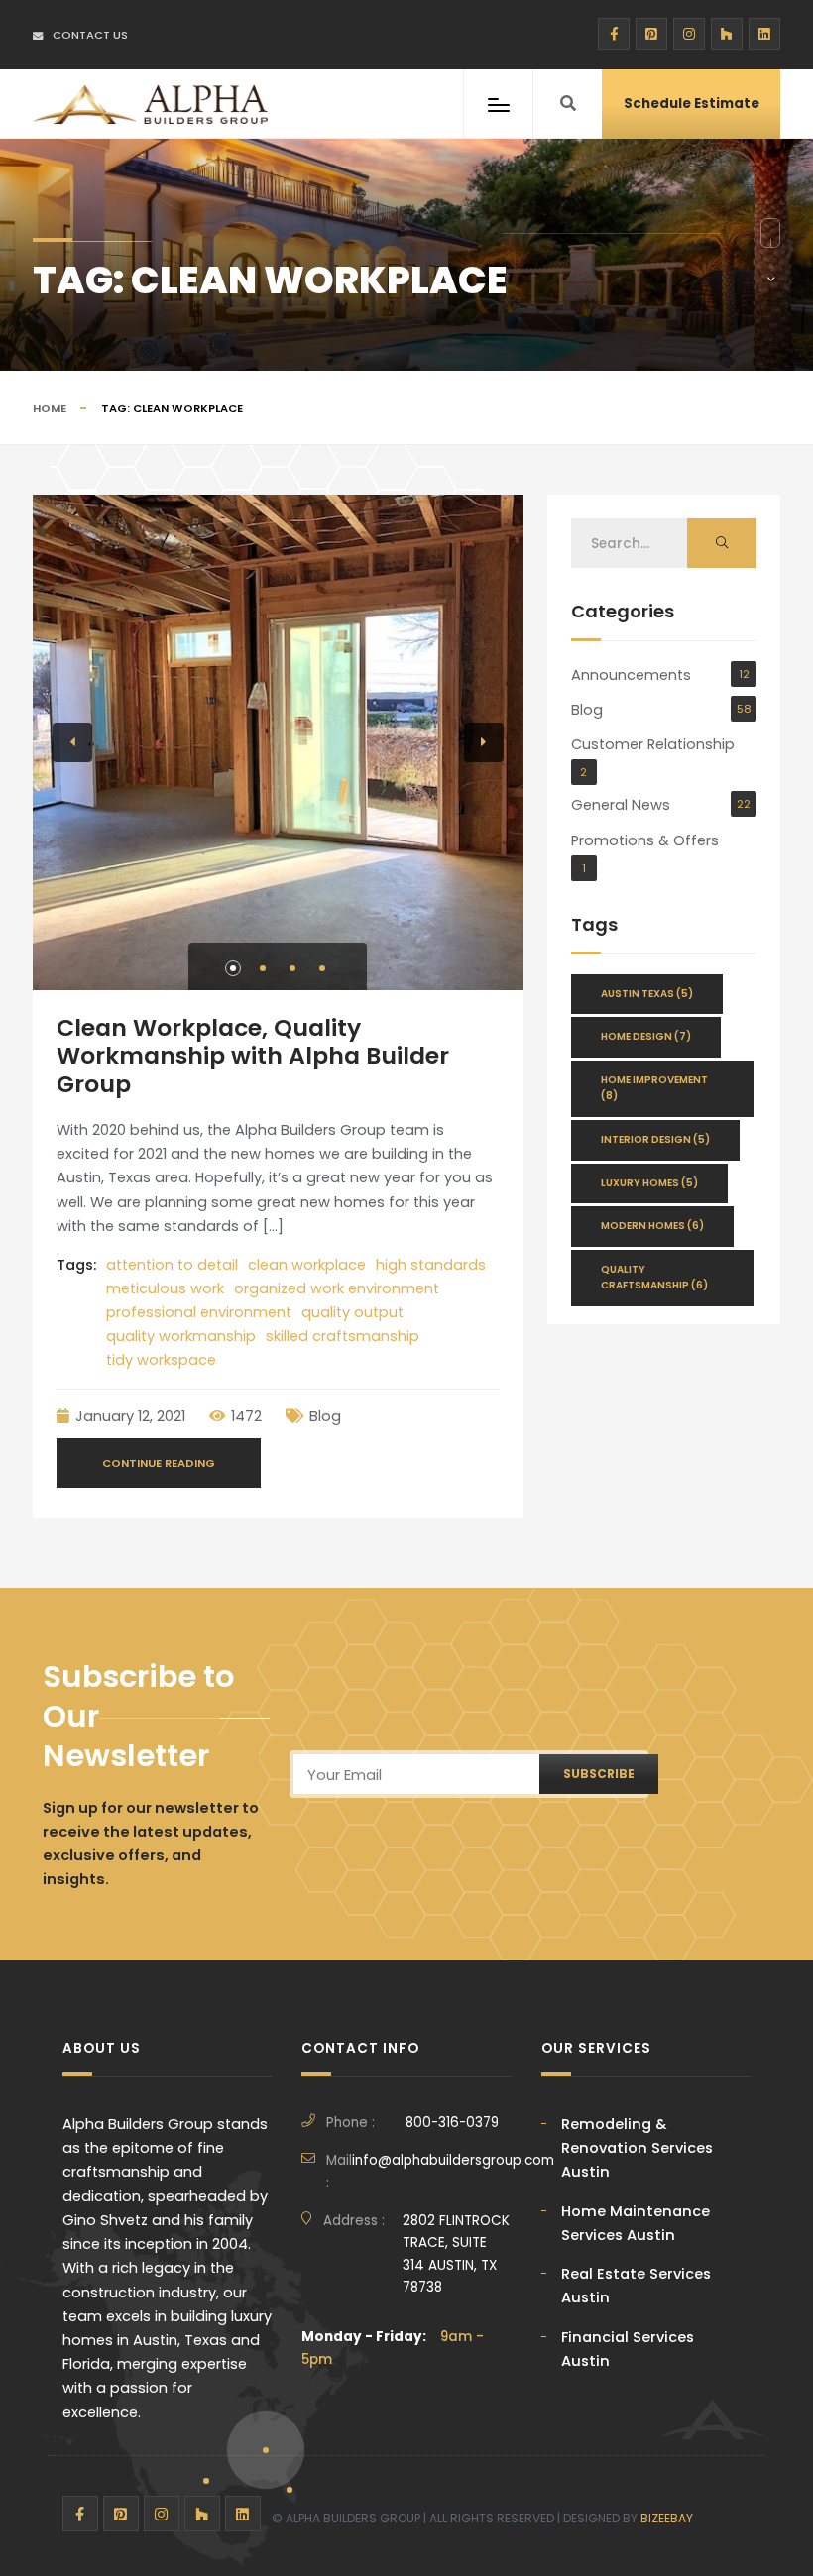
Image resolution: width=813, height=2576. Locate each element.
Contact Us (90, 35)
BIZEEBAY (667, 2518)
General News (621, 805)
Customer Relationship (653, 744)
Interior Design (655, 1139)
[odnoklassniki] (727, 34)
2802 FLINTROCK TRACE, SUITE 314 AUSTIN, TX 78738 (456, 2254)
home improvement (654, 1088)
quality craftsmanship (654, 1278)
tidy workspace (161, 1360)
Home (50, 408)
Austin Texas (647, 994)
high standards (431, 1265)
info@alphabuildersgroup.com (453, 2160)
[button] (233, 968)
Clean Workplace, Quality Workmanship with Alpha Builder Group (253, 1056)
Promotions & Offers (645, 840)
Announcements (631, 675)
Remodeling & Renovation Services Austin (637, 2148)
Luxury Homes (649, 1183)
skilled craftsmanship (343, 1336)
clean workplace (307, 1265)
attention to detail (172, 1265)
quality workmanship (181, 1336)
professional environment (199, 1312)
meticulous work (165, 1288)
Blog (325, 1416)
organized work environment (337, 1288)
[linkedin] (764, 34)
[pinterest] (651, 34)
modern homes (652, 1226)
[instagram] (689, 34)
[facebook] (614, 34)
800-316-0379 (452, 2123)
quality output (352, 1312)
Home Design (646, 1036)
